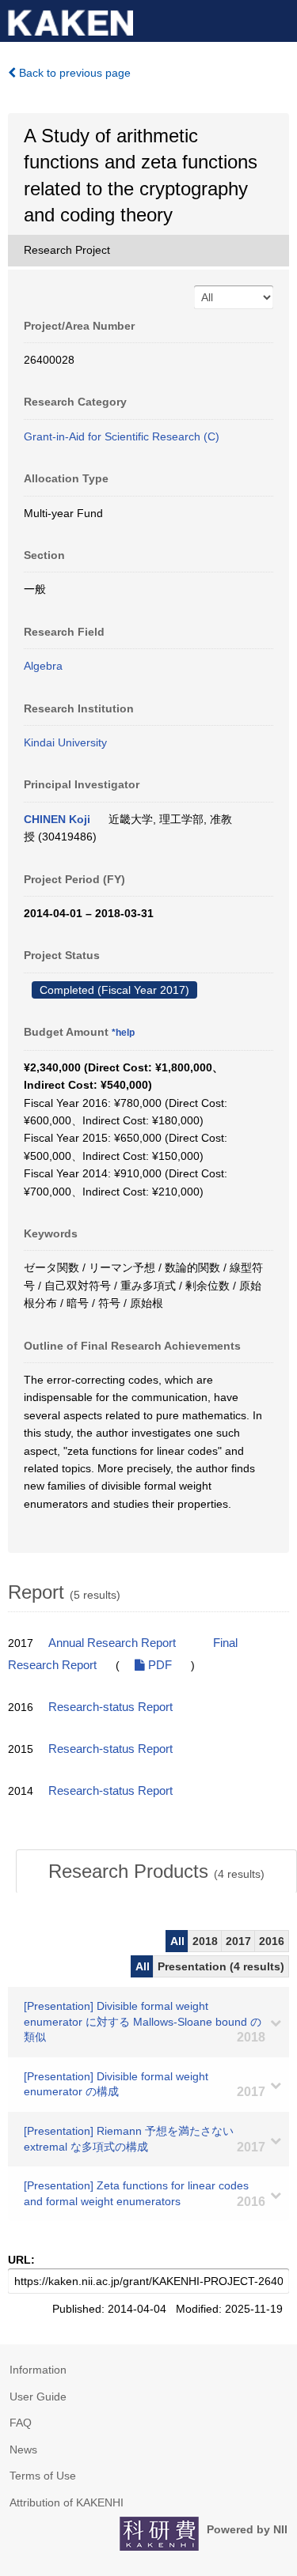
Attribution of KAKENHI (67, 2502)
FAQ (21, 2423)
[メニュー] (278, 19)
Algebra (43, 666)
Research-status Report (110, 1707)
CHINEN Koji (57, 819)
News (23, 2449)
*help (123, 1033)
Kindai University (65, 742)
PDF (158, 1665)
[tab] (156, 1872)
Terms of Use (43, 2476)
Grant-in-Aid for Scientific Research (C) (122, 436)
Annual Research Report (112, 1643)
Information (38, 2370)
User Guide (38, 2397)
